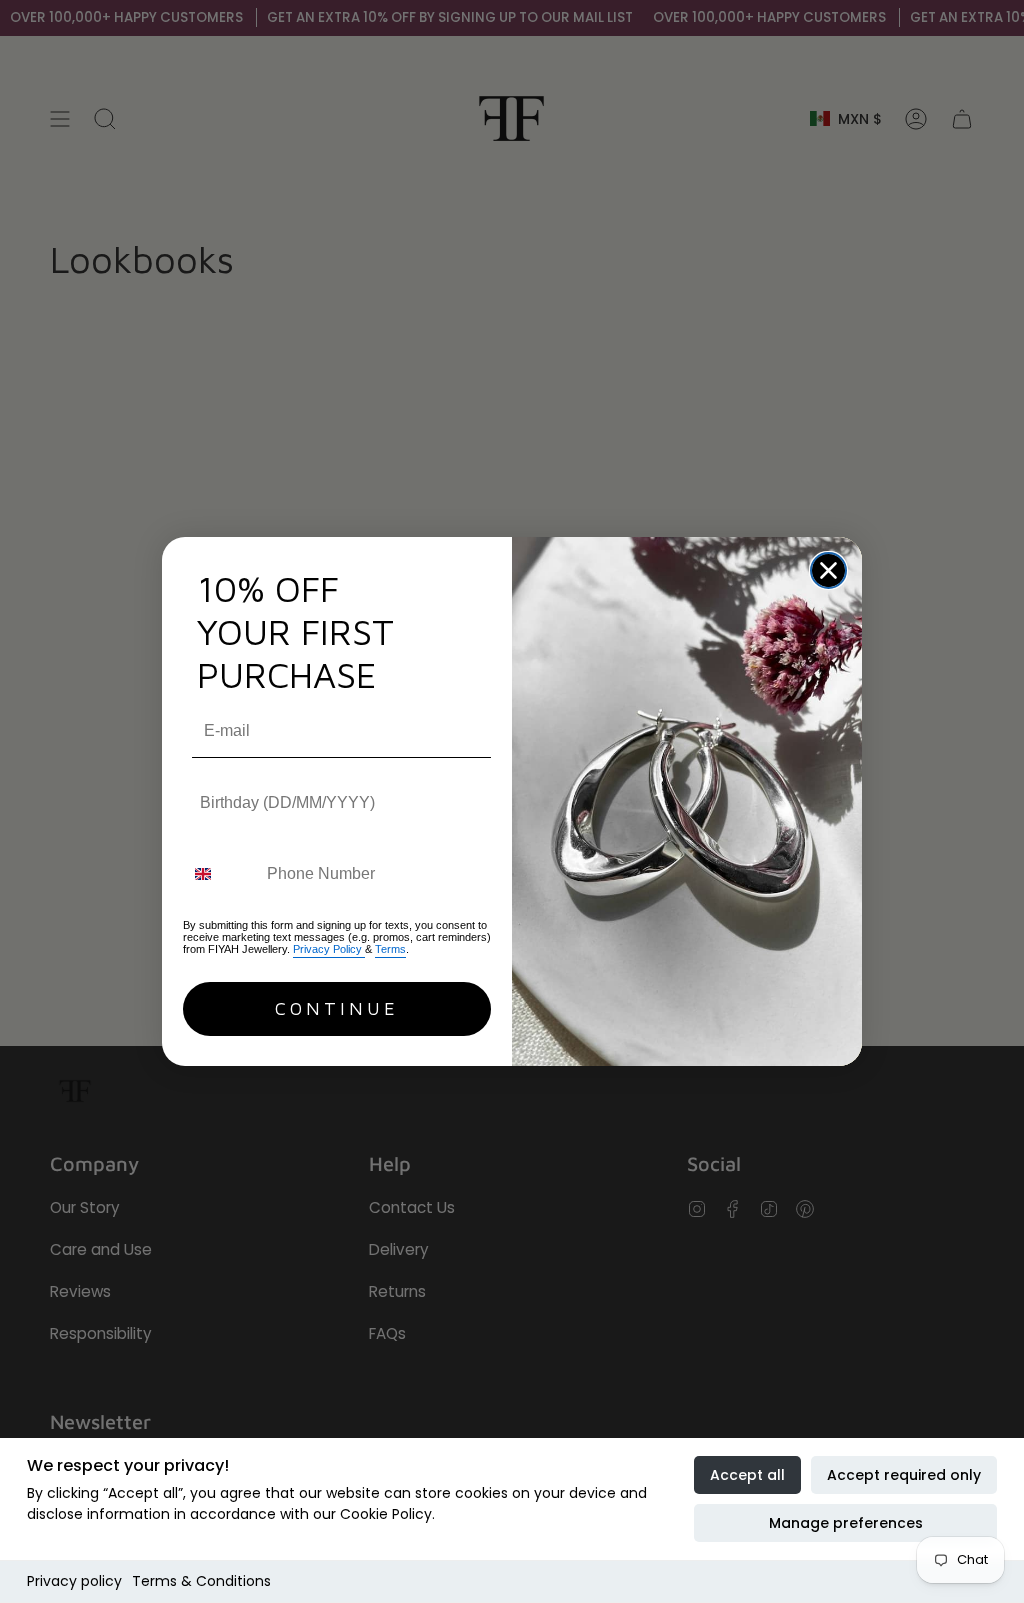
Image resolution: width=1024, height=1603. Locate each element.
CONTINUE (337, 1008)
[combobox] (220, 873)
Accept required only (904, 1475)
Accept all (747, 1475)
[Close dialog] (828, 570)
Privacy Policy (329, 949)
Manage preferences (846, 1523)
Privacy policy (74, 1581)
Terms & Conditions (201, 1581)
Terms (390, 949)
